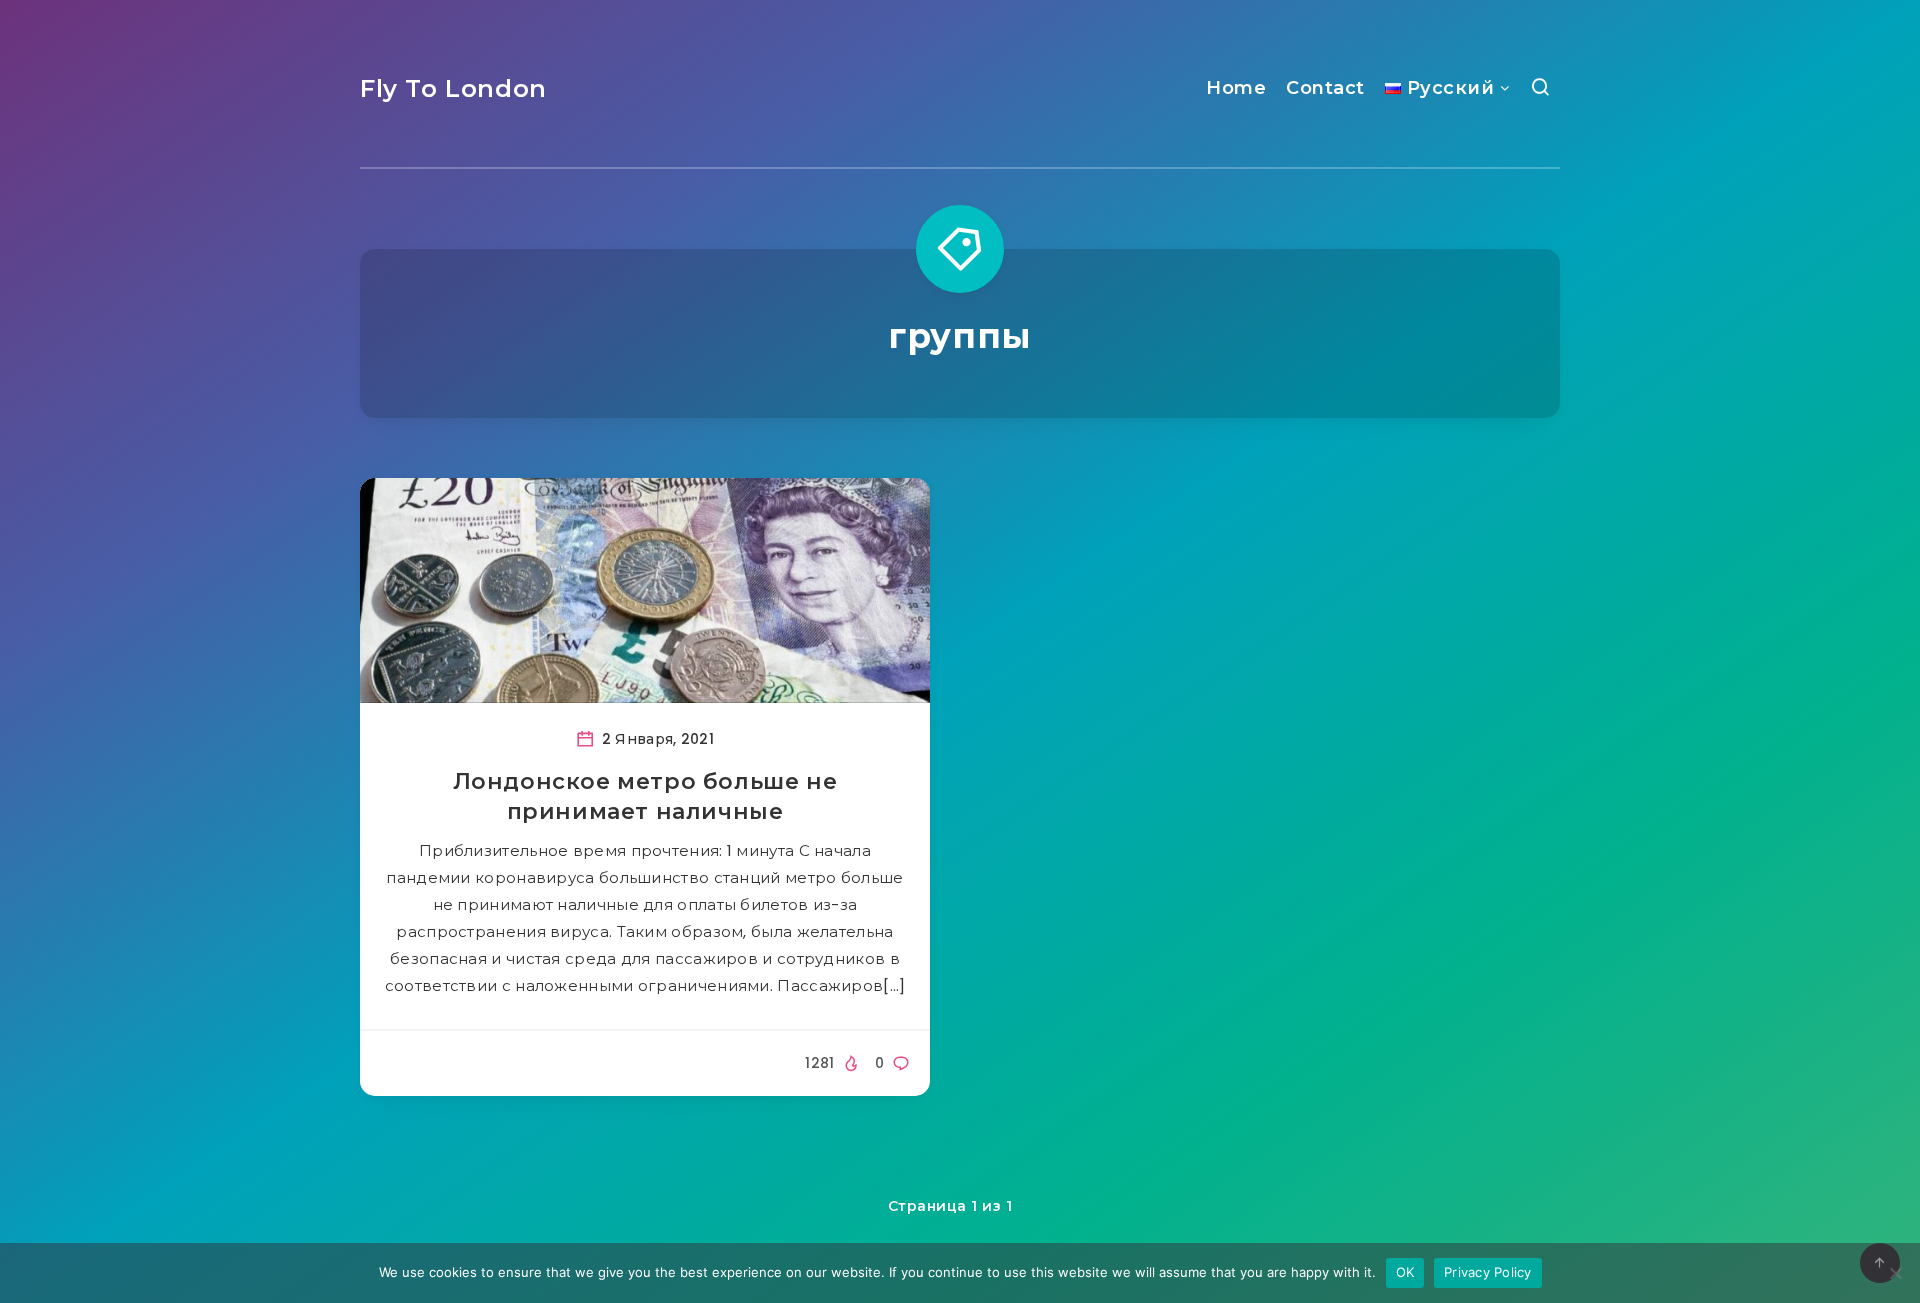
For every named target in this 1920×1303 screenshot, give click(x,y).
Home (1236, 88)
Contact (1325, 88)
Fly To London (453, 88)
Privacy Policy (1488, 1272)
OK (1405, 1272)
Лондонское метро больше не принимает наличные (645, 796)
